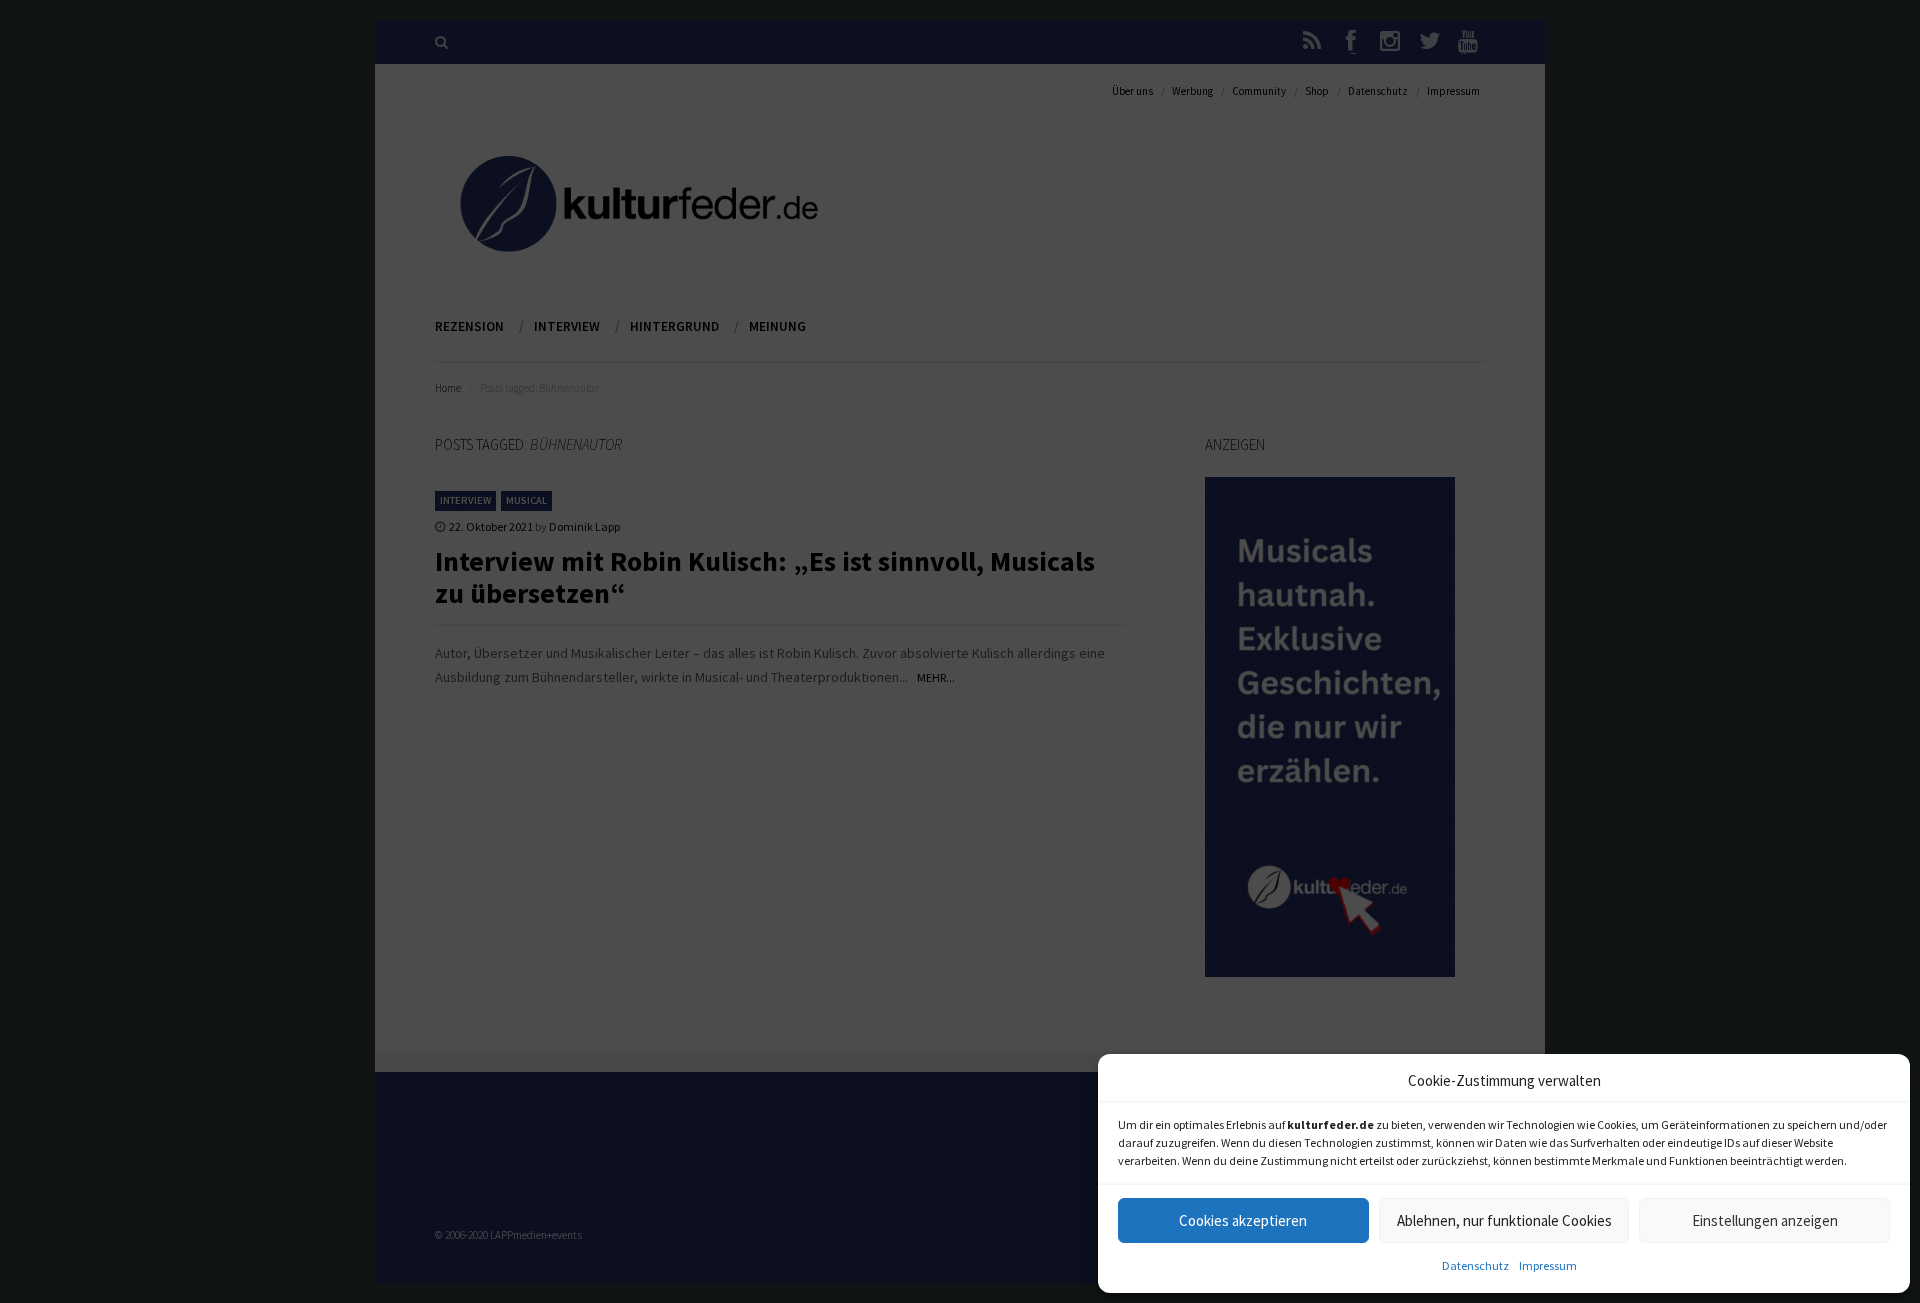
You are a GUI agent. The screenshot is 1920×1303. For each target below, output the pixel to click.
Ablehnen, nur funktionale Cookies (1504, 1220)
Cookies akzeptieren (1243, 1220)
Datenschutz (1475, 1265)
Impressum (1548, 1265)
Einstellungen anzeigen (1765, 1220)
